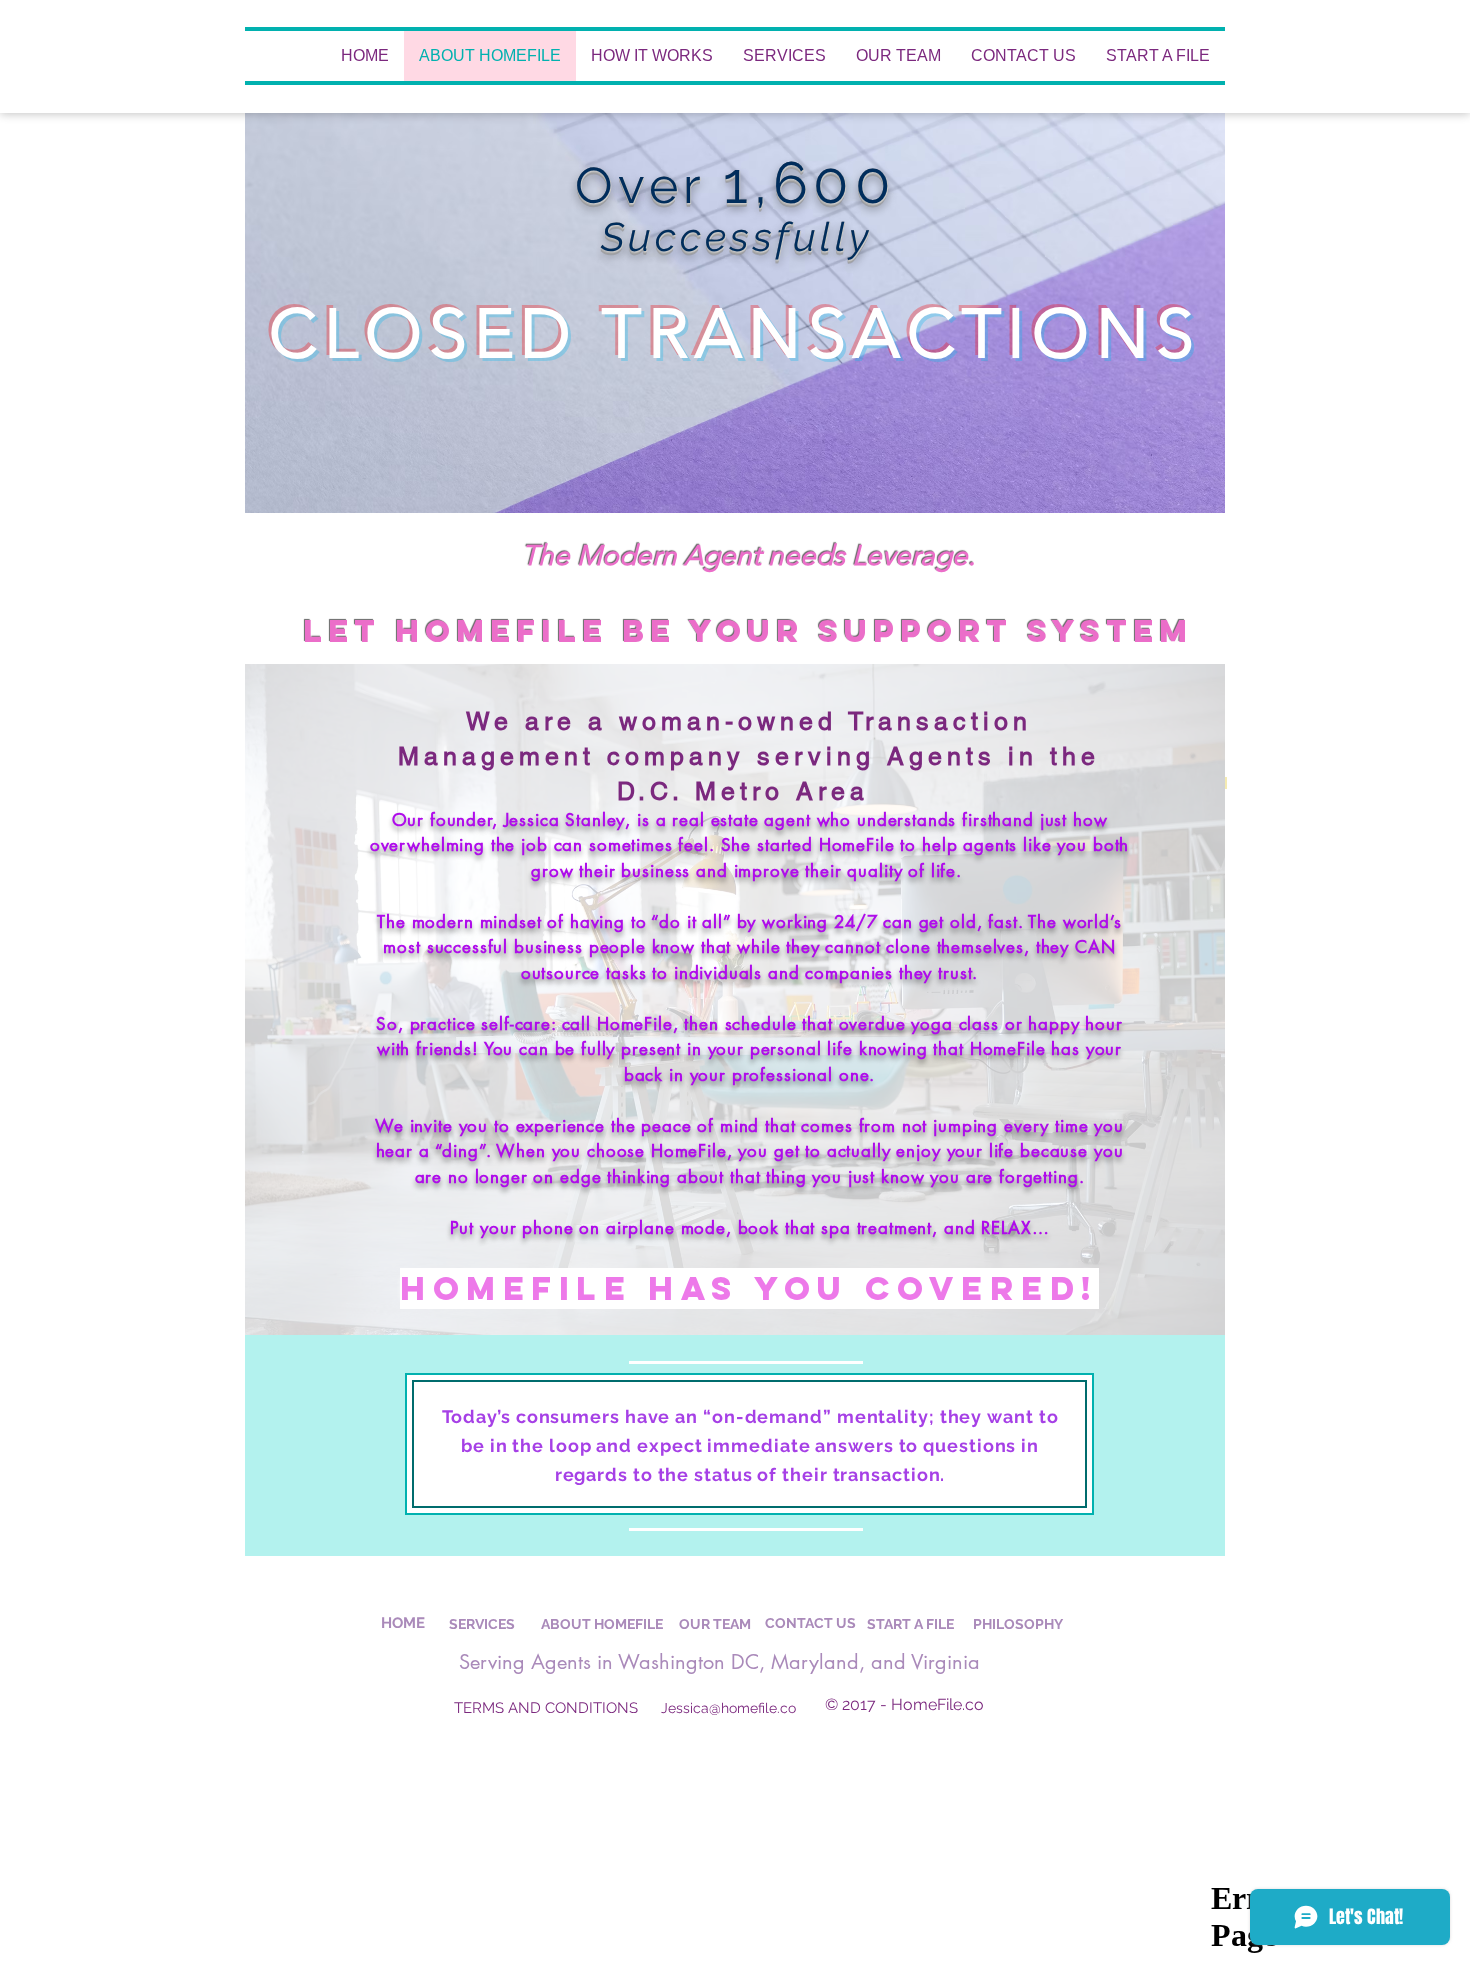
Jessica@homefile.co (728, 1708)
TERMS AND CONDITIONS (546, 1708)
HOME (403, 1623)
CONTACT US (810, 1623)
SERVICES (482, 1624)
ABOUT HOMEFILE (602, 1624)
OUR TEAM (715, 1624)
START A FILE (910, 1624)
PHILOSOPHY (1018, 1624)
